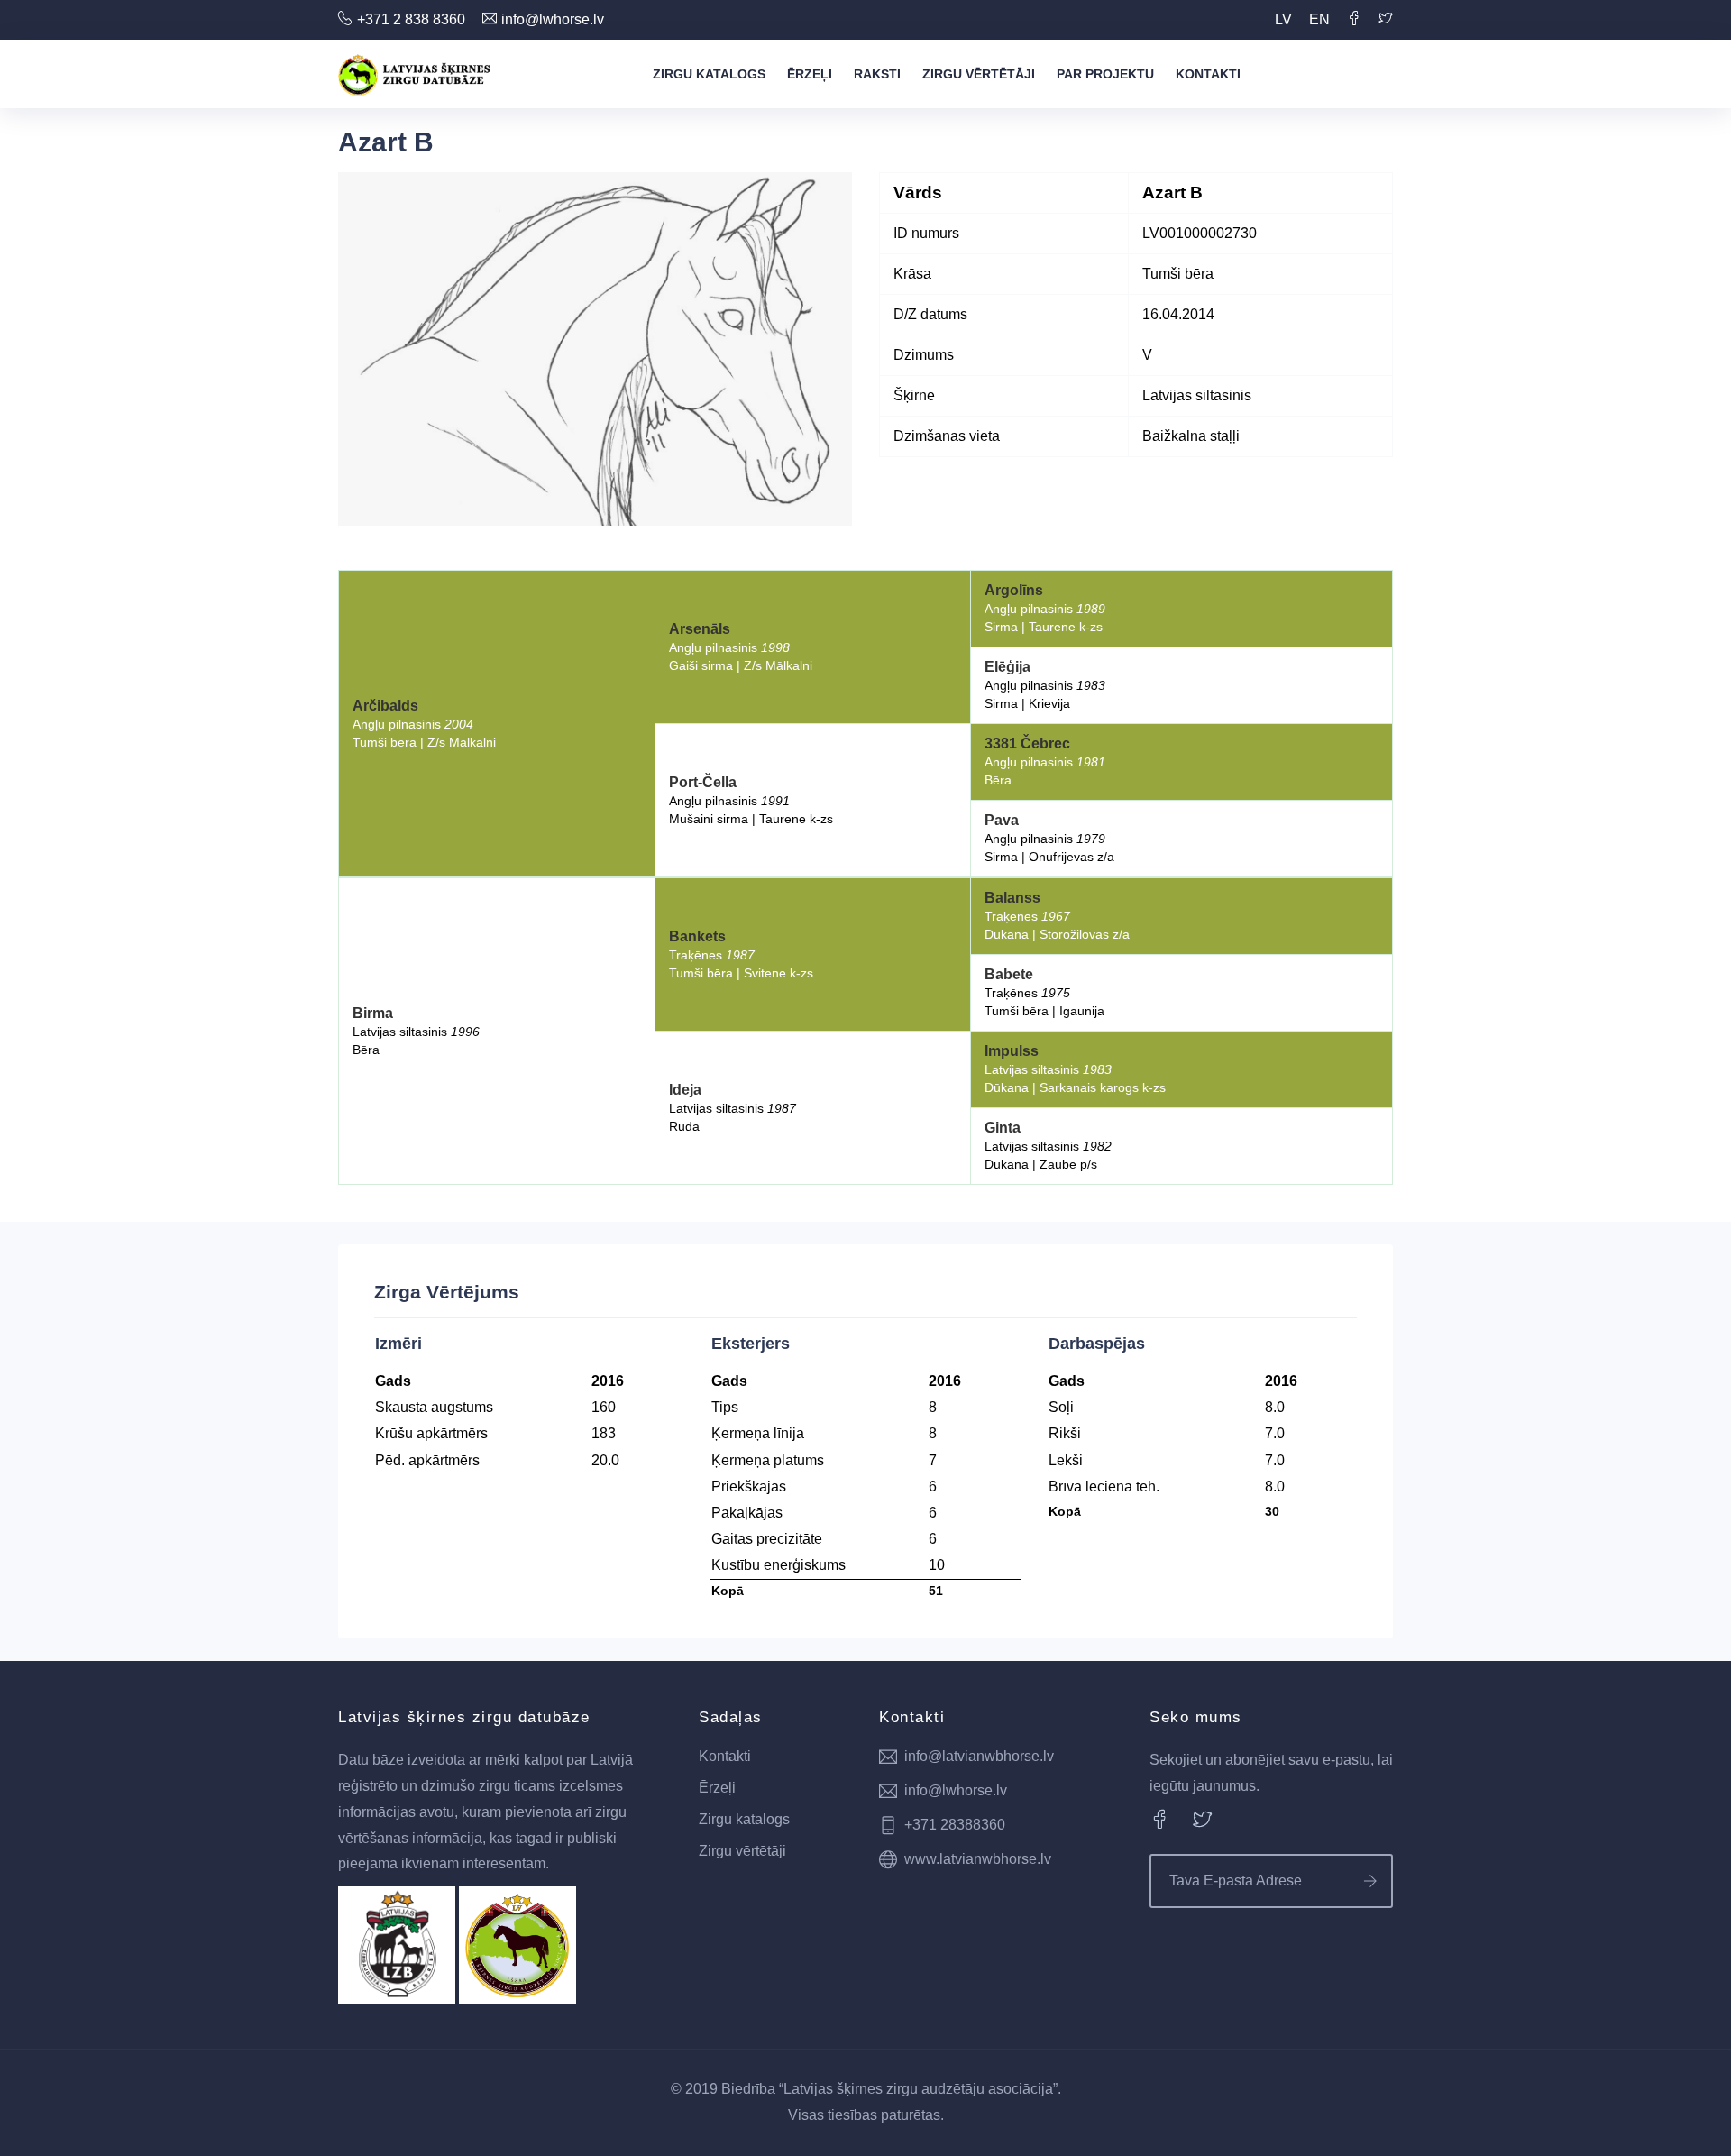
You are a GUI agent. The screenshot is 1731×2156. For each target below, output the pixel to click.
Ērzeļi (810, 74)
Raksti (877, 74)
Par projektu (1105, 74)
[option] (595, 349)
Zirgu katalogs (709, 74)
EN (1319, 19)
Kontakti (1208, 74)
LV (1283, 19)
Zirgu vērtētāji (979, 74)
